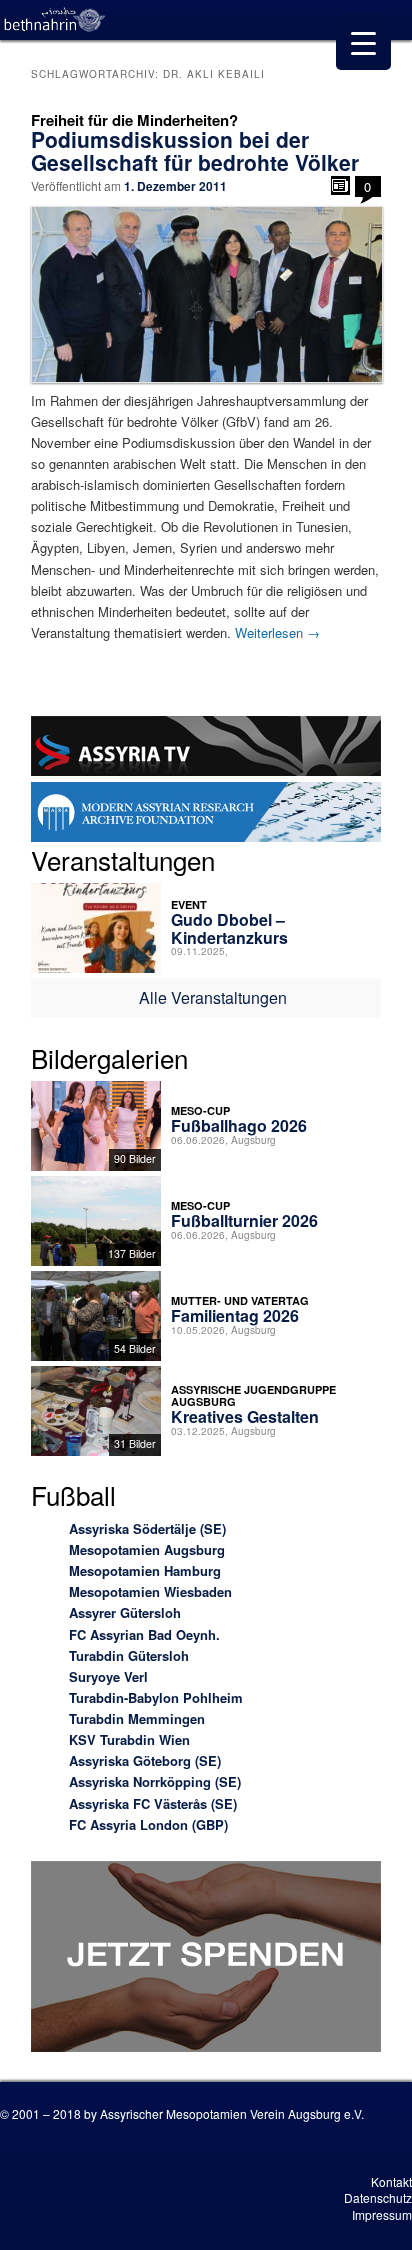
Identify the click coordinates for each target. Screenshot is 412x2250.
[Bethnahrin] (55, 20)
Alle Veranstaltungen (213, 997)
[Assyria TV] (205, 748)
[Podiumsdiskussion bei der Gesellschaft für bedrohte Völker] (205, 294)
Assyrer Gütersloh (125, 1612)
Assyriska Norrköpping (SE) (155, 1781)
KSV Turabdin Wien (129, 1739)
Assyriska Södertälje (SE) (147, 1528)
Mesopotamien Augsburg (147, 1549)
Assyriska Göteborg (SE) (145, 1760)
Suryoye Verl (108, 1676)
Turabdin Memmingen (137, 1718)
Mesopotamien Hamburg (145, 1570)
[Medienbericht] (340, 185)
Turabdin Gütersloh (129, 1655)
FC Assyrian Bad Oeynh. (144, 1634)
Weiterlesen (277, 632)
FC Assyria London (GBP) (148, 1824)
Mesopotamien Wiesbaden (150, 1591)
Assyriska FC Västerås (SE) (153, 1803)
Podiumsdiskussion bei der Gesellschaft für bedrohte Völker (195, 150)
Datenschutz (378, 2197)
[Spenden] (205, 1959)
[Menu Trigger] (363, 42)
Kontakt (391, 2181)
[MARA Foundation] (205, 814)
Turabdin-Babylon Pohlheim (156, 1697)
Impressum (382, 2214)
